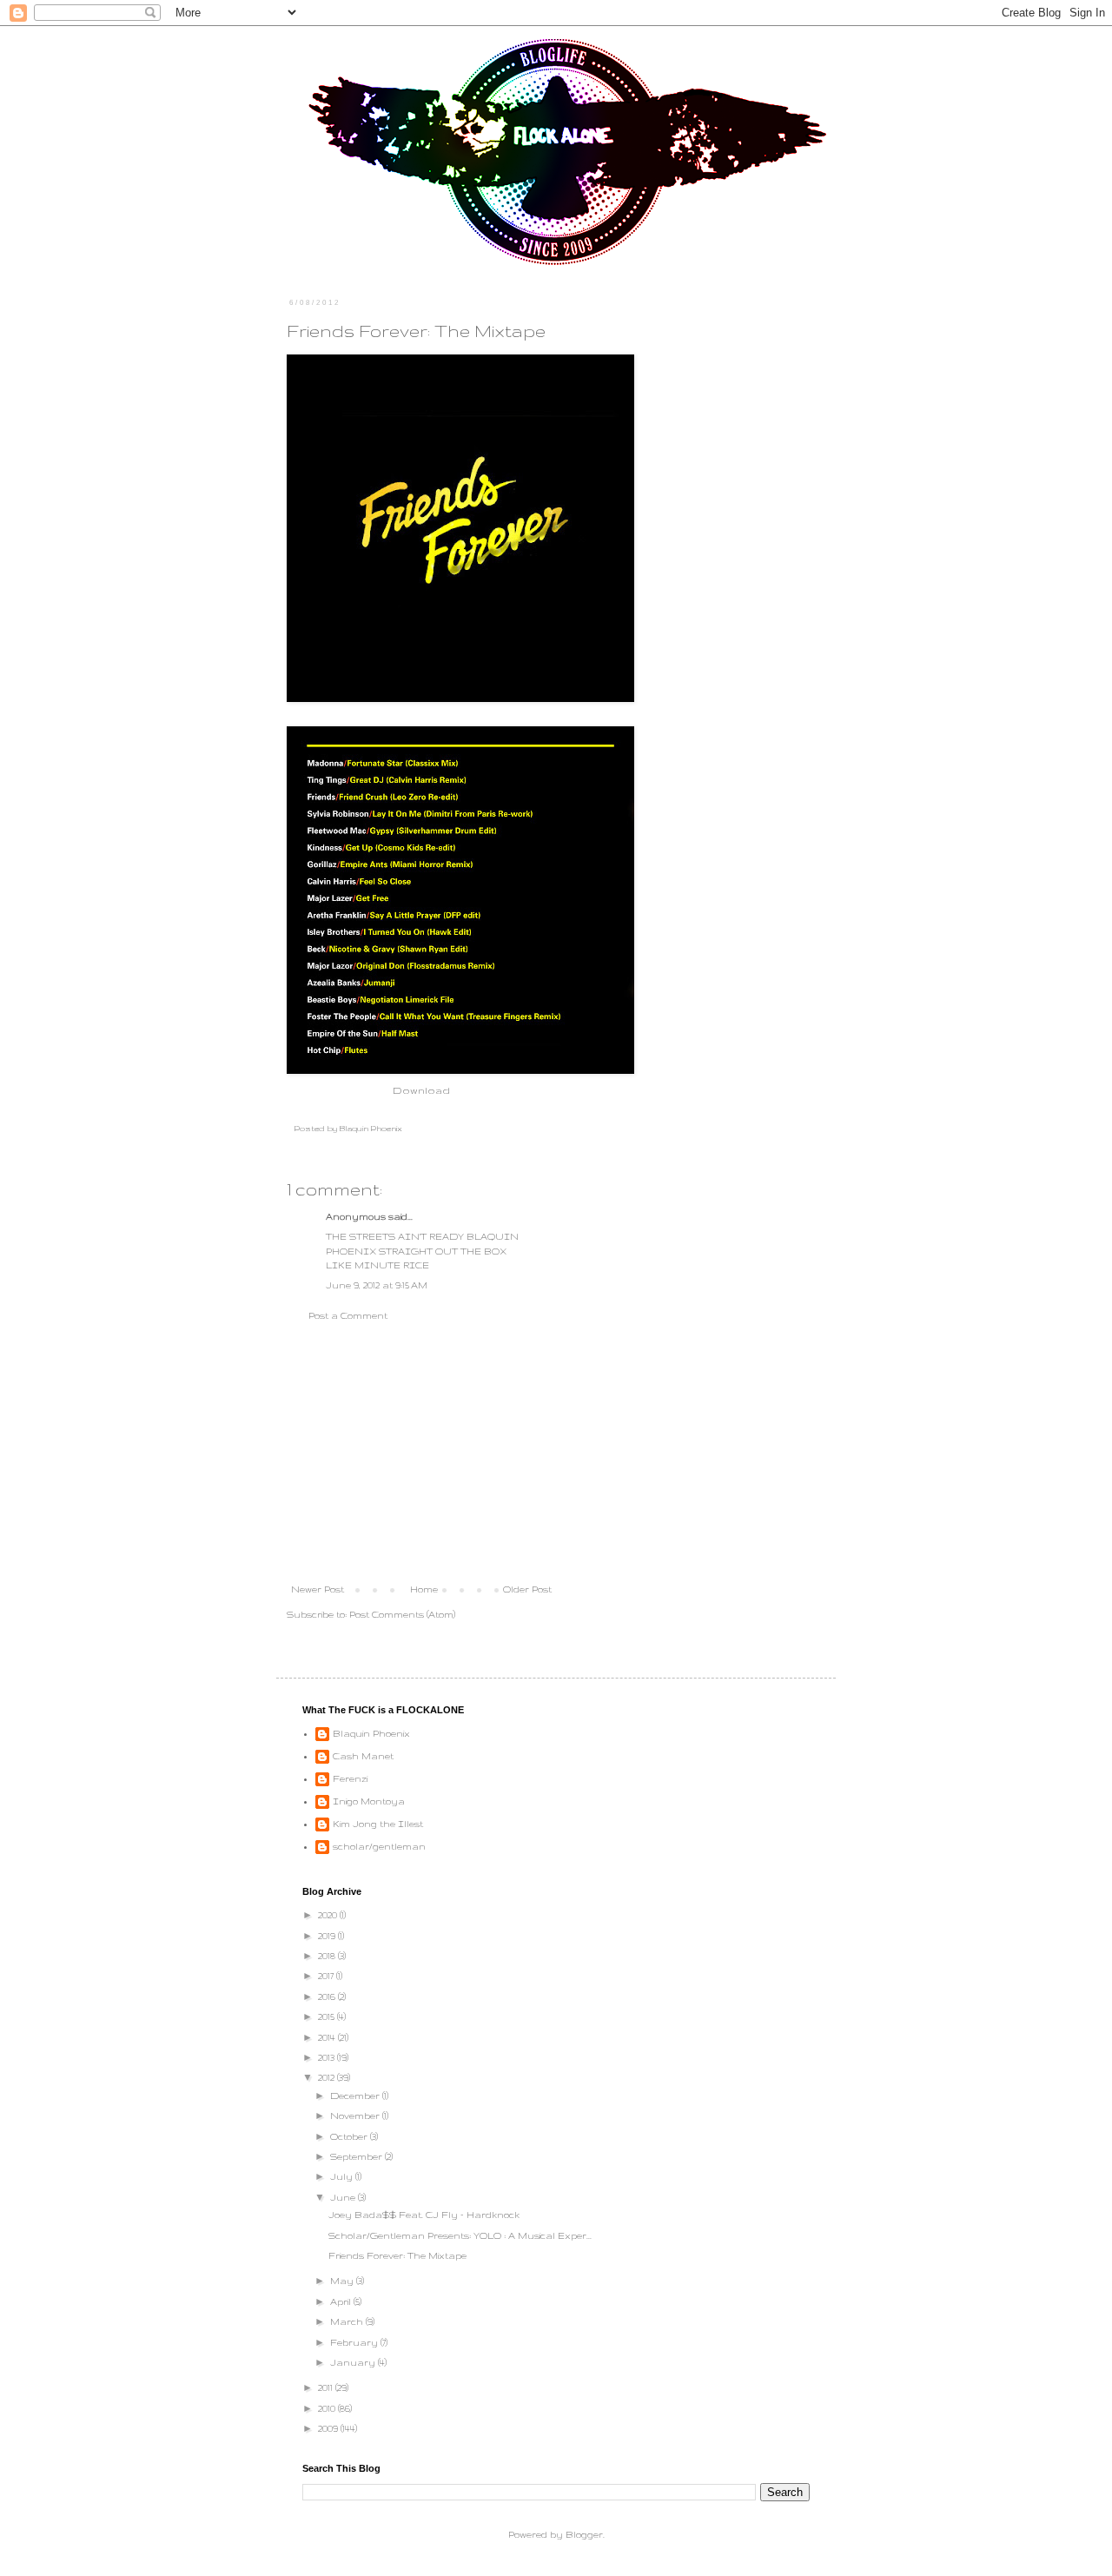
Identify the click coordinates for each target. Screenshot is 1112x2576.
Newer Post (318, 1589)
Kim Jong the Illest (378, 1824)
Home (424, 1589)
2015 (328, 2016)
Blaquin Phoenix (371, 1733)
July (343, 2176)
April (342, 2301)
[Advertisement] (421, 1453)
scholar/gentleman (379, 1846)
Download (421, 1090)
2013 (328, 2057)
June (344, 2197)
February (355, 2342)
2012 (328, 2077)
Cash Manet (363, 1756)
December (356, 2096)
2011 (327, 2387)
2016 (328, 1997)
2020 (329, 1915)
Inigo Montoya (369, 1801)
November (356, 2116)
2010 (328, 2408)
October (350, 2136)
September (357, 2156)
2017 (327, 1976)
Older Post (527, 1589)
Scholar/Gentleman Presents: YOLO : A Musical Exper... (460, 2235)
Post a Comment (348, 1315)
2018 (328, 1956)
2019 (328, 1936)
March (348, 2321)
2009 (329, 2428)
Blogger (584, 2534)
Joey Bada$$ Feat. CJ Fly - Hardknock (424, 2215)
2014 (328, 2037)
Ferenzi (350, 1778)
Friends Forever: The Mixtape (397, 2255)
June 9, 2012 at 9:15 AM (377, 1285)
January (354, 2362)
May (343, 2281)
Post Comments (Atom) (402, 1614)
